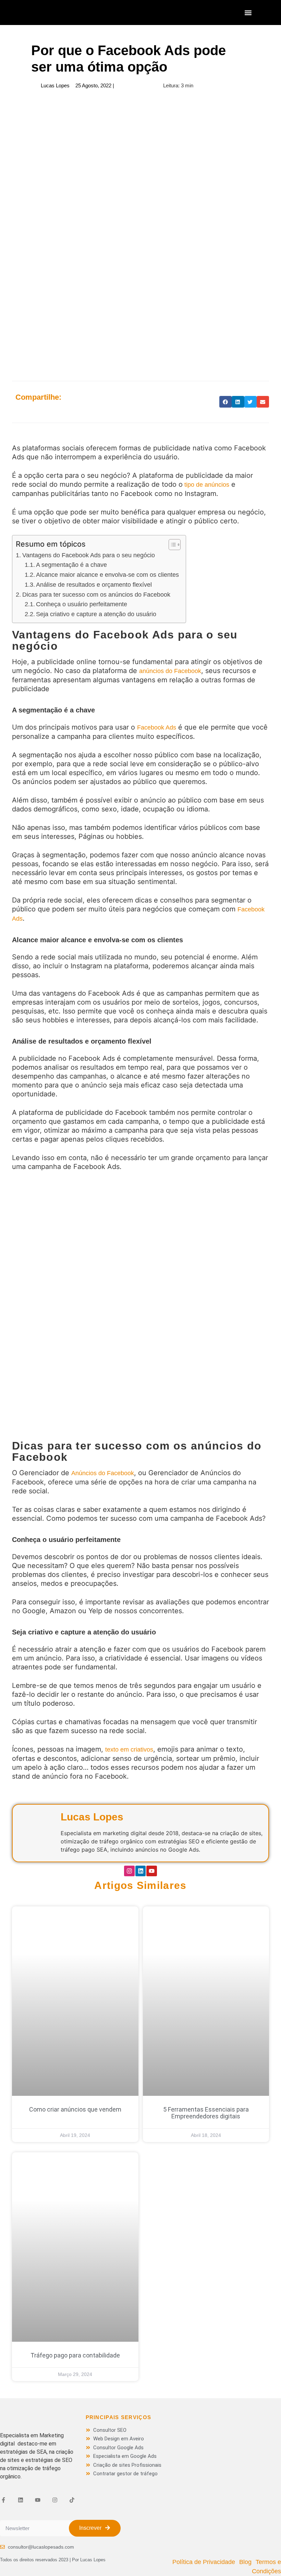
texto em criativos (129, 1750)
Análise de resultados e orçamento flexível (94, 585)
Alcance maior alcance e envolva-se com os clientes (107, 575)
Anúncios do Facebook (103, 1473)
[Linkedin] (141, 1871)
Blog (245, 2562)
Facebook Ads (157, 727)
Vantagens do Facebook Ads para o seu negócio (89, 555)
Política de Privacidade (204, 2562)
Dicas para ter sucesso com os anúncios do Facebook (96, 595)
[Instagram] (129, 1871)
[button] (248, 13)
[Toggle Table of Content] (171, 545)
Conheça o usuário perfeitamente (82, 604)
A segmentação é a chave (71, 565)
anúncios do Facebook (170, 671)
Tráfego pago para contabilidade (75, 2355)
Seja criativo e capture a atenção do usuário (96, 614)
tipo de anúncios (206, 485)
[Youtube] (152, 1871)
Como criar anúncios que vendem (75, 2109)
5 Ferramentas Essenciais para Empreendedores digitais (206, 2113)
